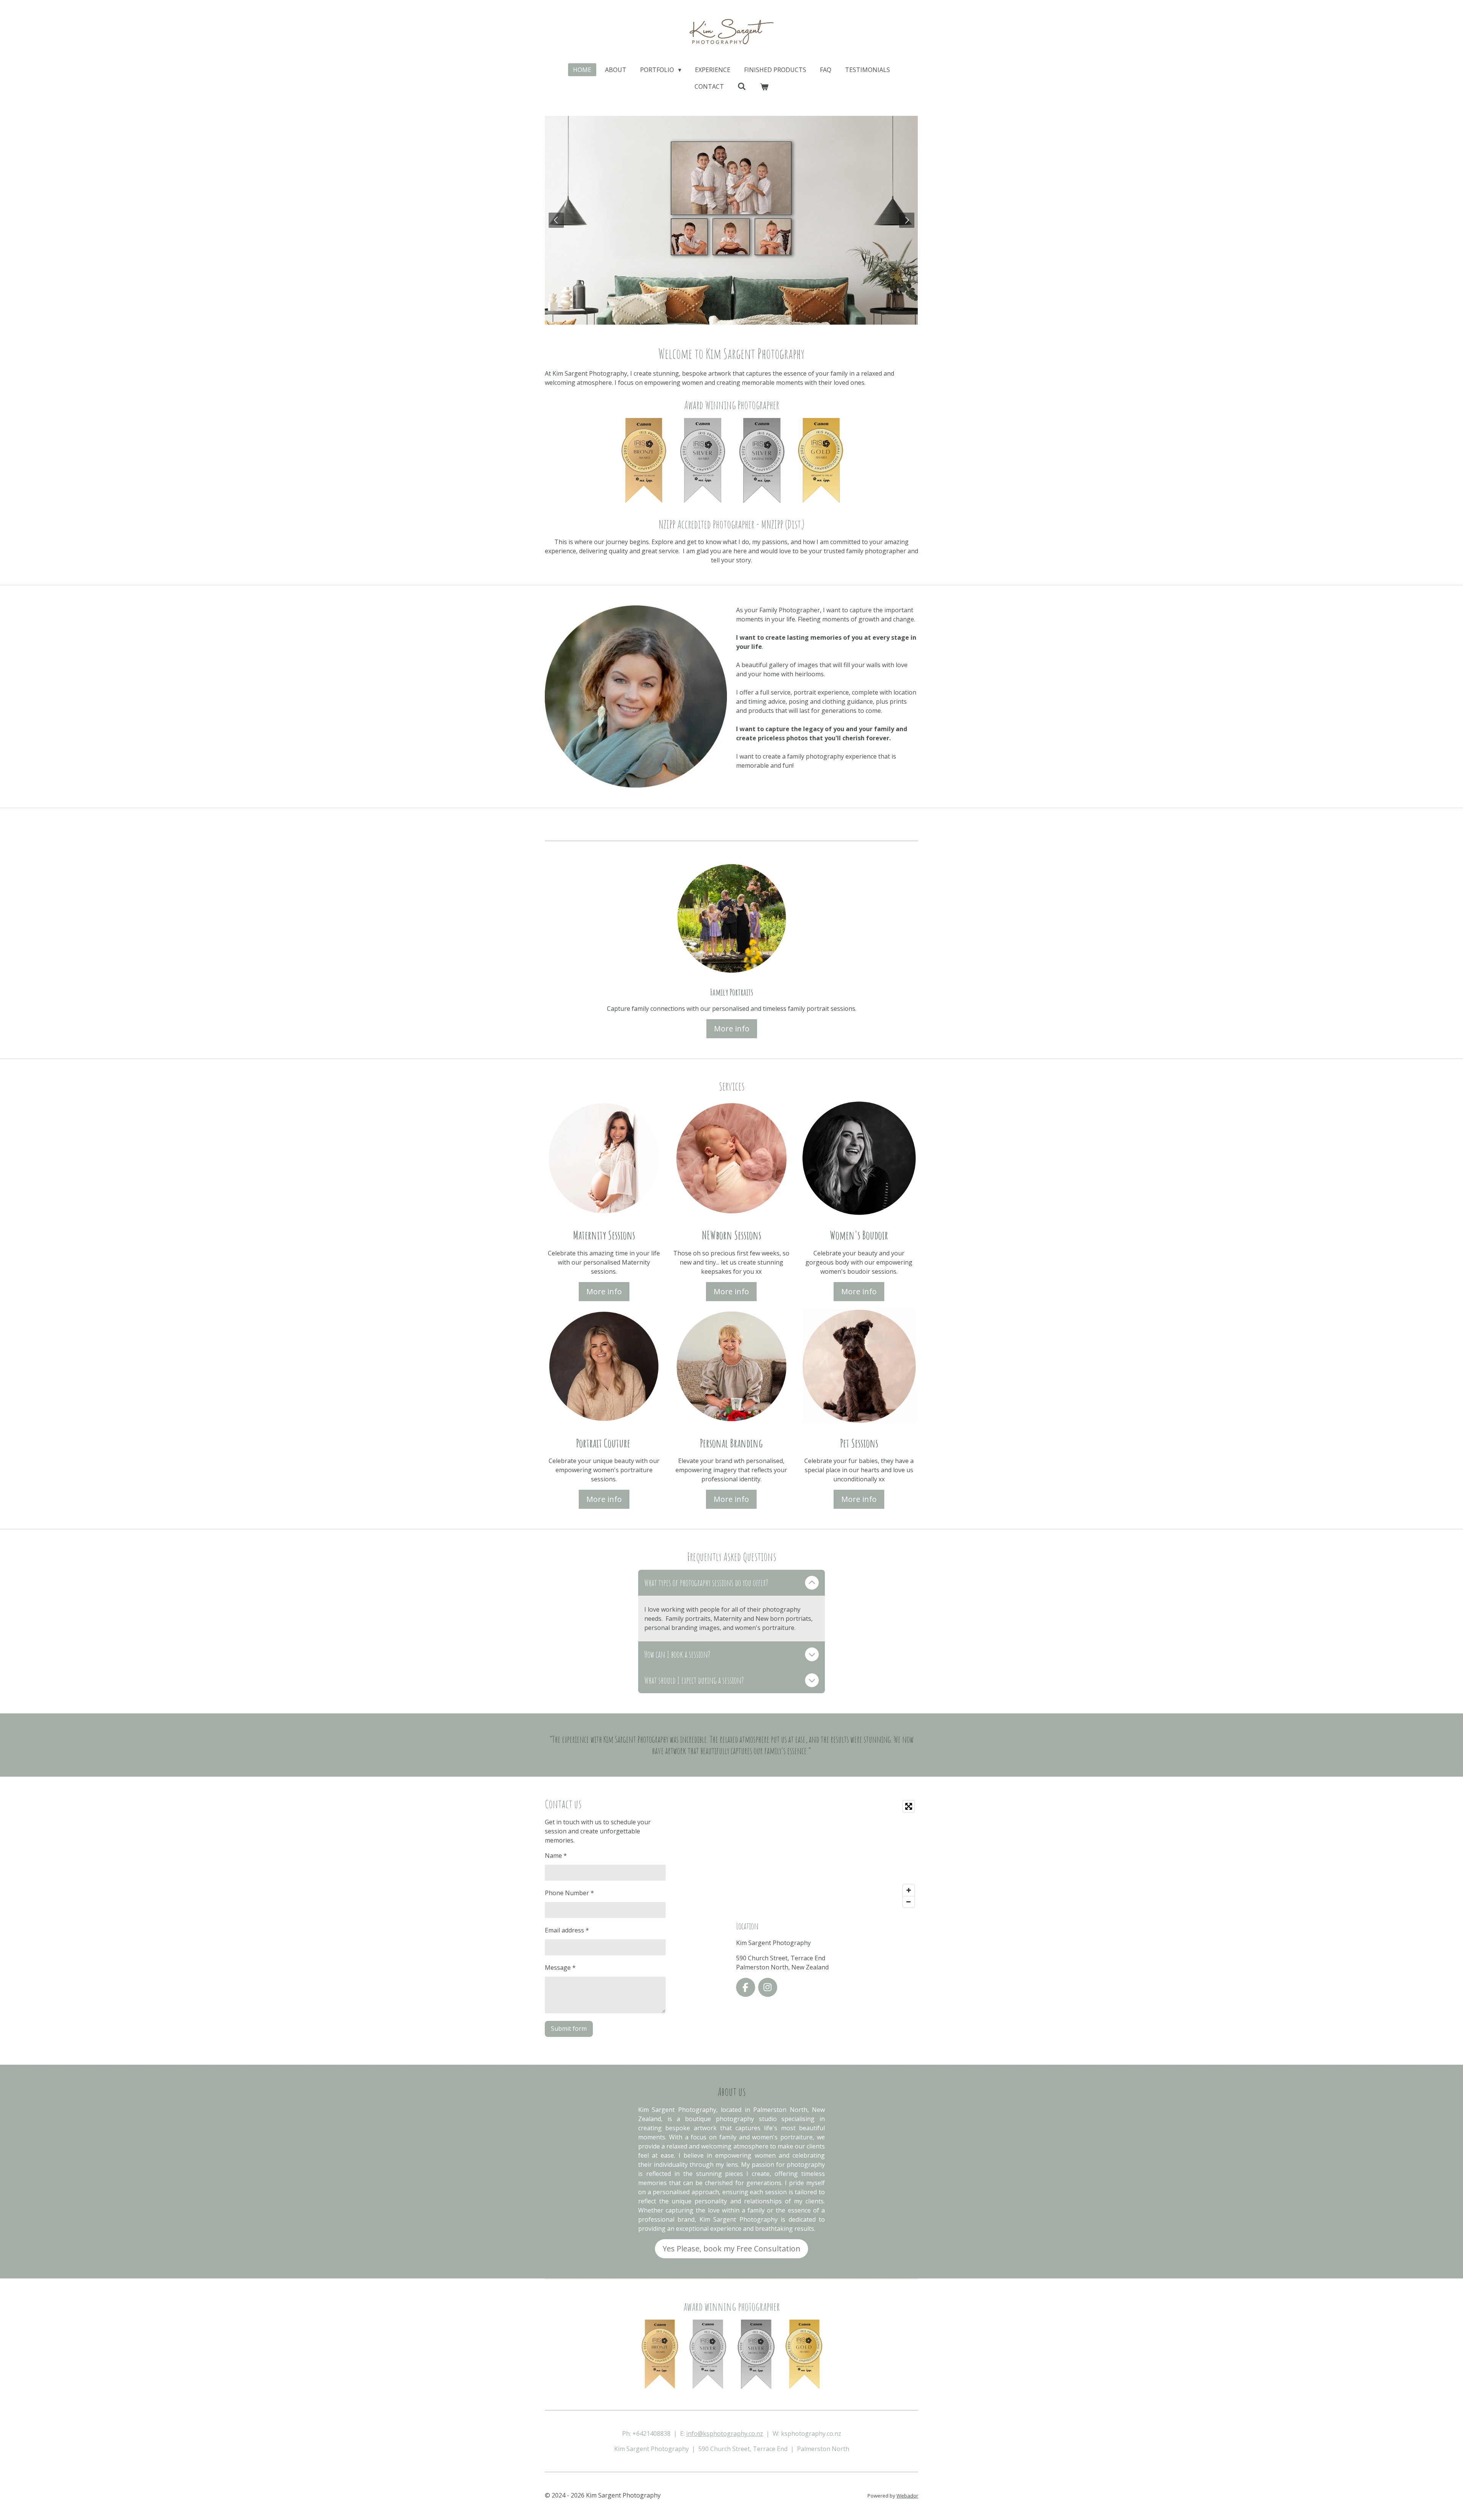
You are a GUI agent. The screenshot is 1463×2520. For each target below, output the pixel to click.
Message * (560, 1968)
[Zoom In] (909, 1890)
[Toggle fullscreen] (909, 1806)
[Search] (742, 86)
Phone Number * (569, 1893)
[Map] (827, 1854)
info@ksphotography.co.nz (725, 2434)
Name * (556, 1856)
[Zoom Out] (909, 1902)
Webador (907, 2496)
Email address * (567, 1930)
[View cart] (764, 86)
